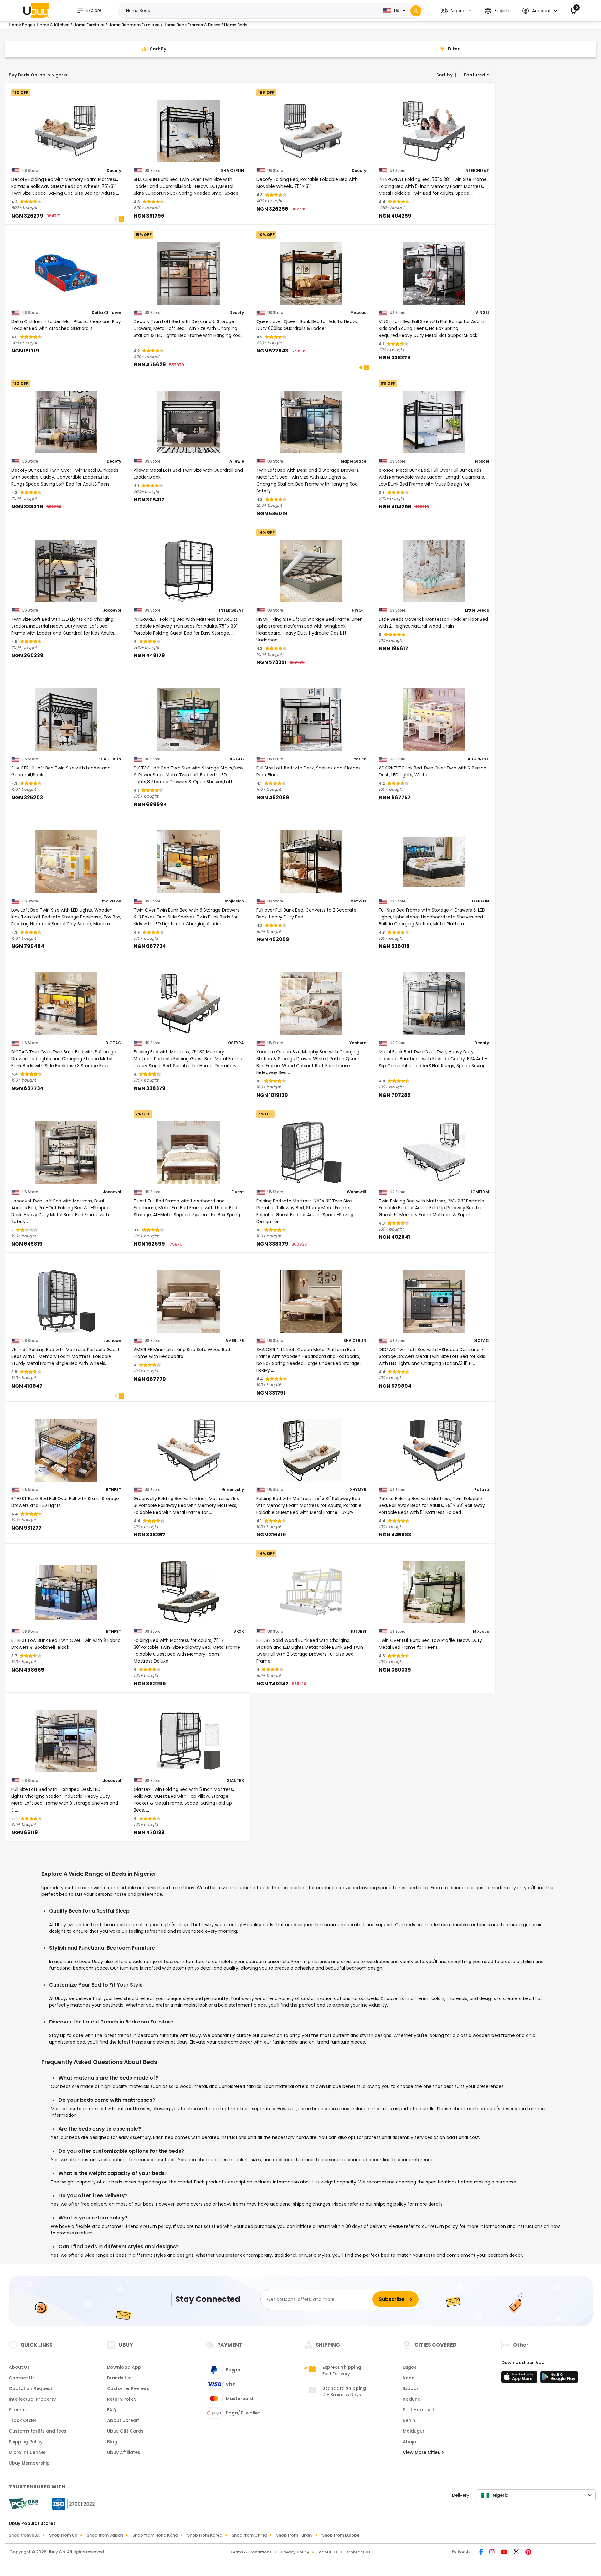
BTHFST (114, 1490)
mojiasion (112, 901)
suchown (112, 1341)
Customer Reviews (128, 2388)
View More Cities (422, 2452)
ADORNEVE (478, 759)
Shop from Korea (205, 2535)
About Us (19, 2367)
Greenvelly (233, 1490)
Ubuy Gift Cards (125, 2431)
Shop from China (249, 2535)
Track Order (23, 2420)
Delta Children (106, 313)
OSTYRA (236, 1043)
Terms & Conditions (251, 2552)
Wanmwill (357, 1192)
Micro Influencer (27, 2452)
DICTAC (236, 759)
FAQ (112, 2410)
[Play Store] (559, 2379)
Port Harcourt (419, 2410)
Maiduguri (414, 2431)
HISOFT (359, 610)
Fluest (238, 1192)
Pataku (482, 1490)
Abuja (409, 2442)
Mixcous (358, 313)
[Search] (416, 11)
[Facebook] (482, 2553)
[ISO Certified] (70, 2504)
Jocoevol (112, 610)
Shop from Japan (105, 2535)
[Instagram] (493, 2553)
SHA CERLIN (232, 171)
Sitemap (18, 2410)
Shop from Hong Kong (155, 2535)
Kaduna (412, 2399)
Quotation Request (31, 2388)
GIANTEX (235, 1781)
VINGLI (482, 313)
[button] (456, 11)
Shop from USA (24, 2535)
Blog (112, 2442)
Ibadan (411, 2388)
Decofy (114, 171)
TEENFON (480, 901)
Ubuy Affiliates (124, 2452)
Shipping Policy (26, 2442)
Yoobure (358, 1043)
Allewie (237, 461)
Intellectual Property (32, 2399)
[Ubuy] (36, 11)
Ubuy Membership (29, 2463)
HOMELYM (479, 1192)
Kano (409, 2378)
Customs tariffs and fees (38, 2431)
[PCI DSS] (23, 2504)
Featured (475, 75)
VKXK (239, 1632)
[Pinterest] (528, 2553)
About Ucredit (123, 2420)
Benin (409, 2420)
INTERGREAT (477, 171)
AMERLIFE (235, 1341)
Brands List (119, 2378)
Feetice (359, 759)
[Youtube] (505, 2553)
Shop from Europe (341, 2535)
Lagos (410, 2367)
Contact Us (22, 2378)
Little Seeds (477, 610)
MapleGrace (353, 461)
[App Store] (520, 2379)
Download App (124, 2367)
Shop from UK (63, 2535)
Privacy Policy (295, 2552)
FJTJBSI (359, 1632)
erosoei (482, 461)
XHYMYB (358, 1490)
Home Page (21, 25)
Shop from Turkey (294, 2535)
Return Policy (122, 2399)
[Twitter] (517, 2553)
